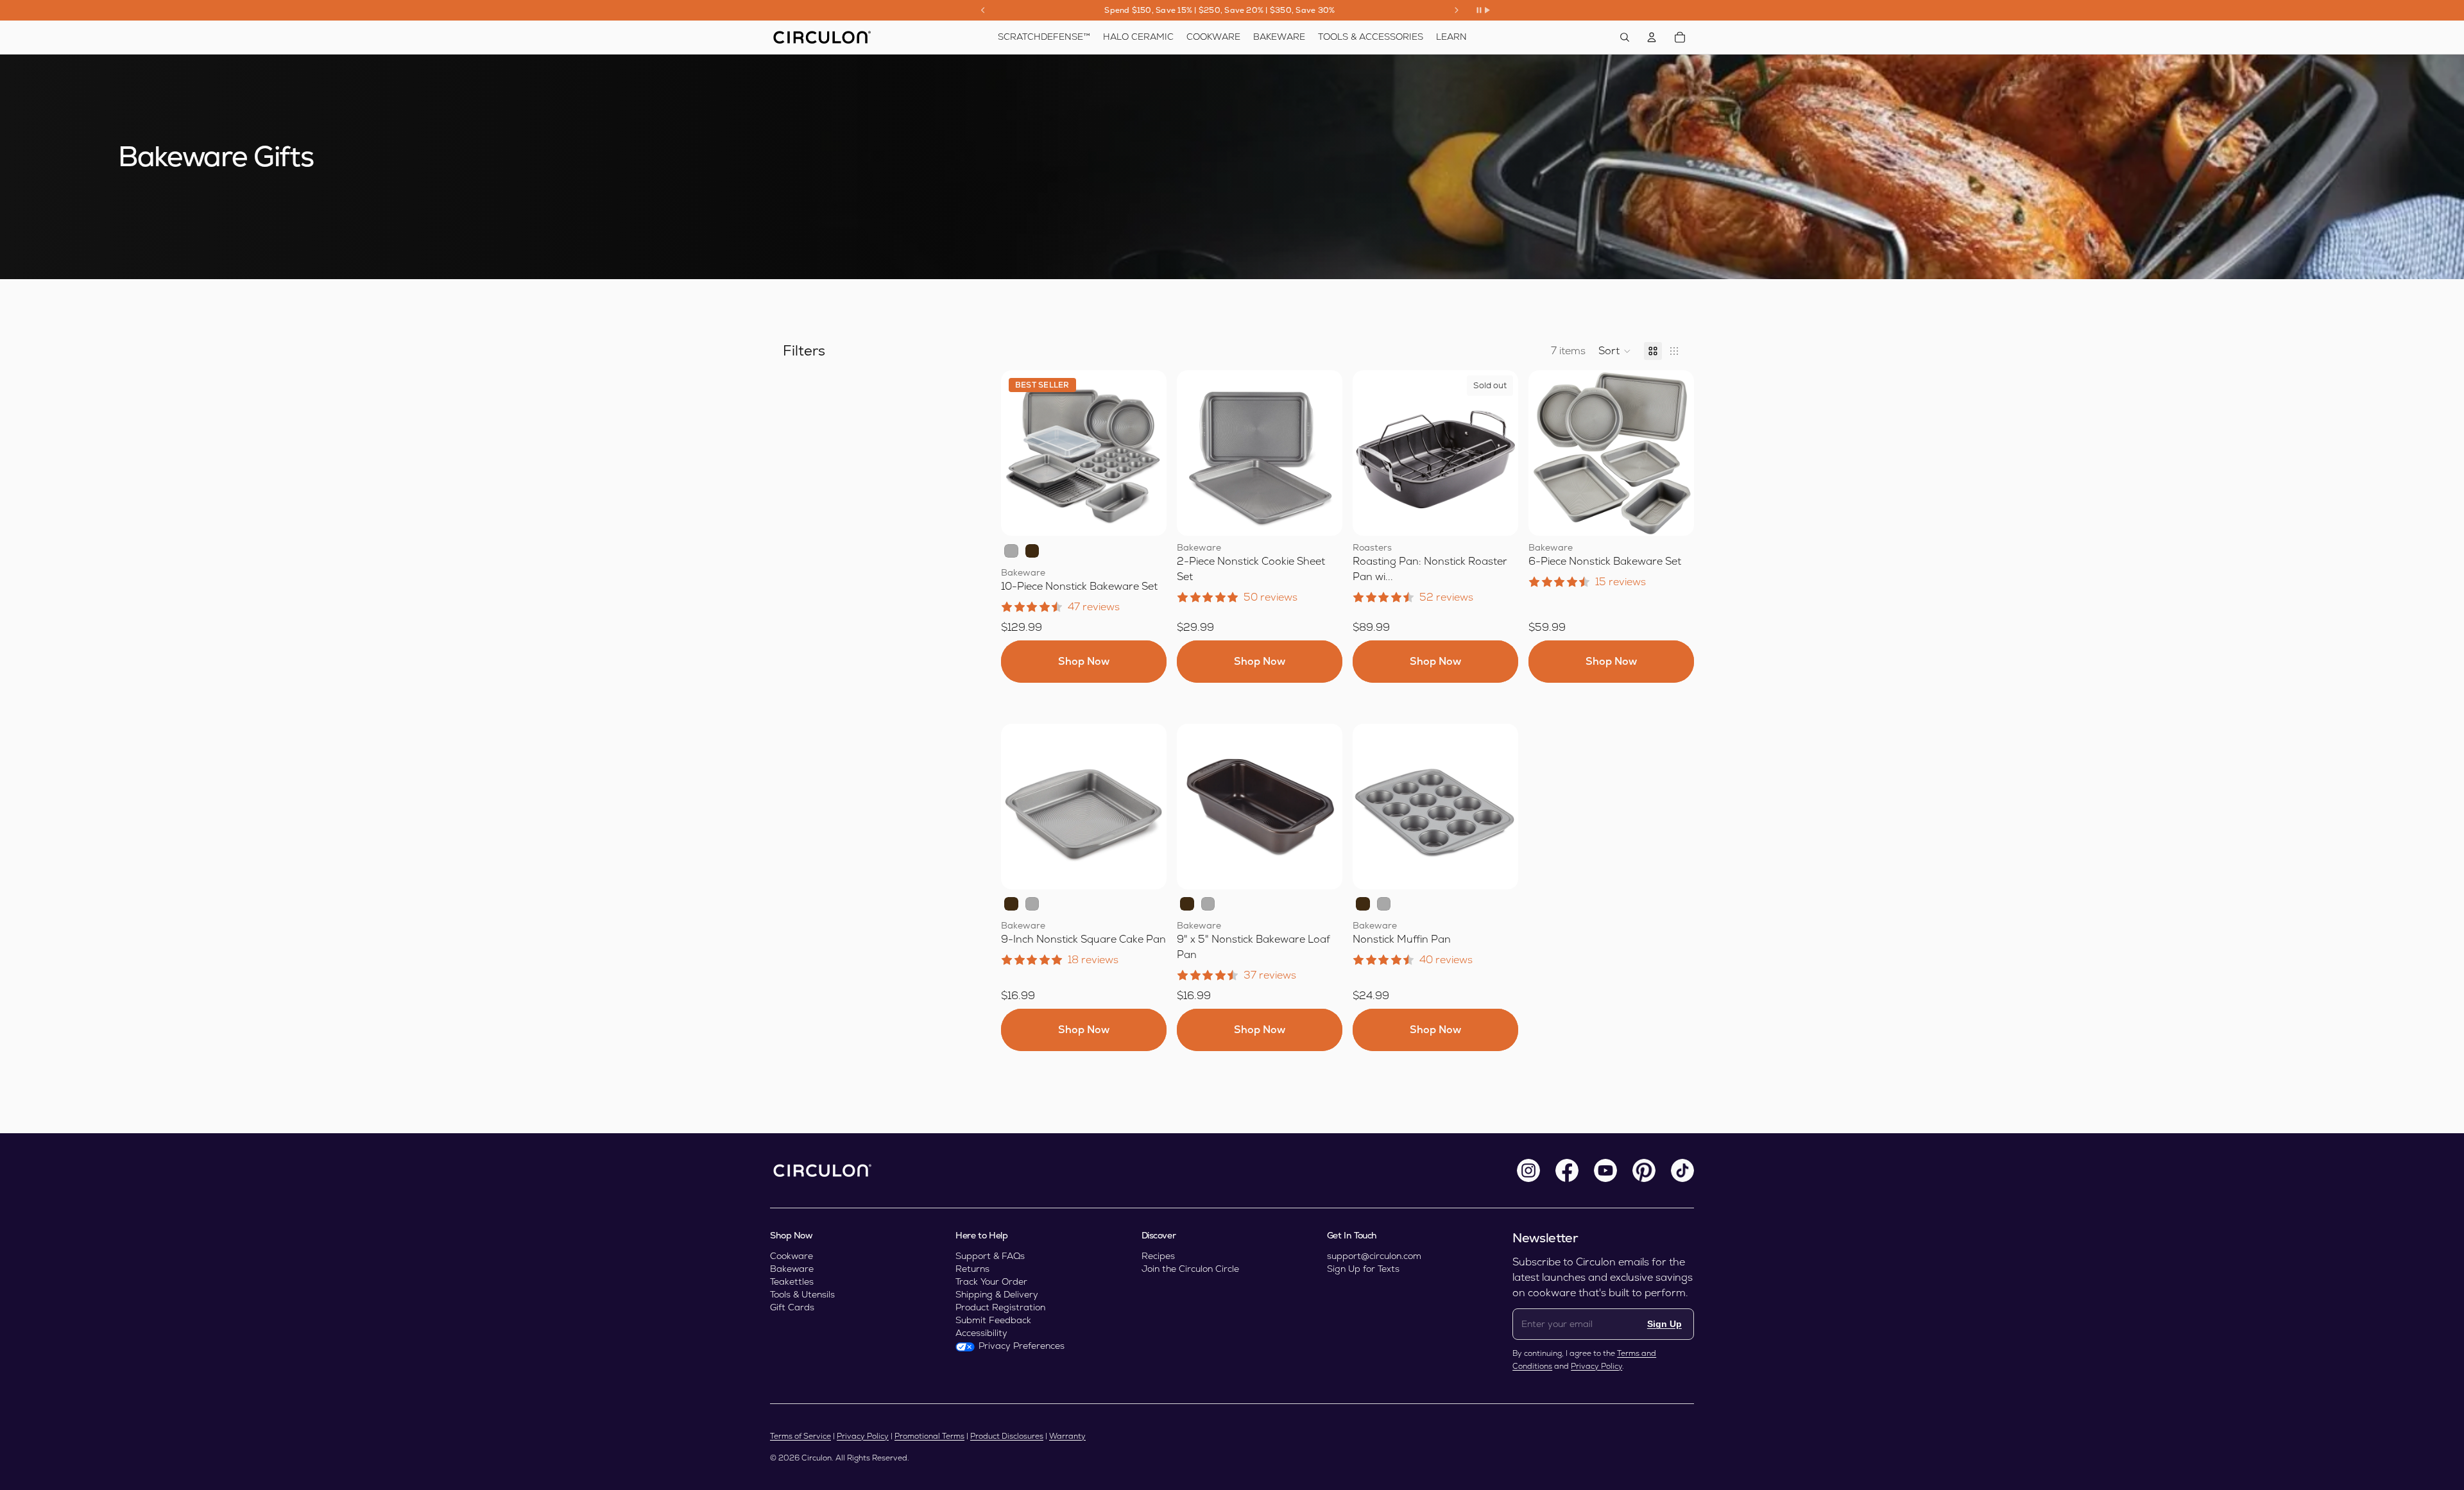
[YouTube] (1605, 1170)
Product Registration (1000, 1307)
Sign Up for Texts (1363, 1269)
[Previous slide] (983, 10)
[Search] (1625, 37)
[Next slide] (1457, 10)
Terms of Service (800, 1436)
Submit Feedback (993, 1320)
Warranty (1067, 1436)
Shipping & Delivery (997, 1294)
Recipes (1158, 1256)
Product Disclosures (1007, 1436)
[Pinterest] (1644, 1170)
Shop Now (1084, 661)
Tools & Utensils (802, 1294)
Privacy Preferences (1022, 1346)
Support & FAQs (990, 1256)
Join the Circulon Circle (1190, 1269)
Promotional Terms (929, 1436)
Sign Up (1664, 1324)
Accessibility (981, 1333)
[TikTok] (1682, 1170)
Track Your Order (991, 1281)
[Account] (1652, 37)
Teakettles (792, 1281)
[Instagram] (1528, 1170)
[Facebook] (1567, 1170)
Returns (972, 1269)
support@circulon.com (1374, 1256)
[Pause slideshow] (1483, 10)
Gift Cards (792, 1307)
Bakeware (792, 1269)
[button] (1615, 351)
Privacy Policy (1596, 1366)
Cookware (791, 1256)
